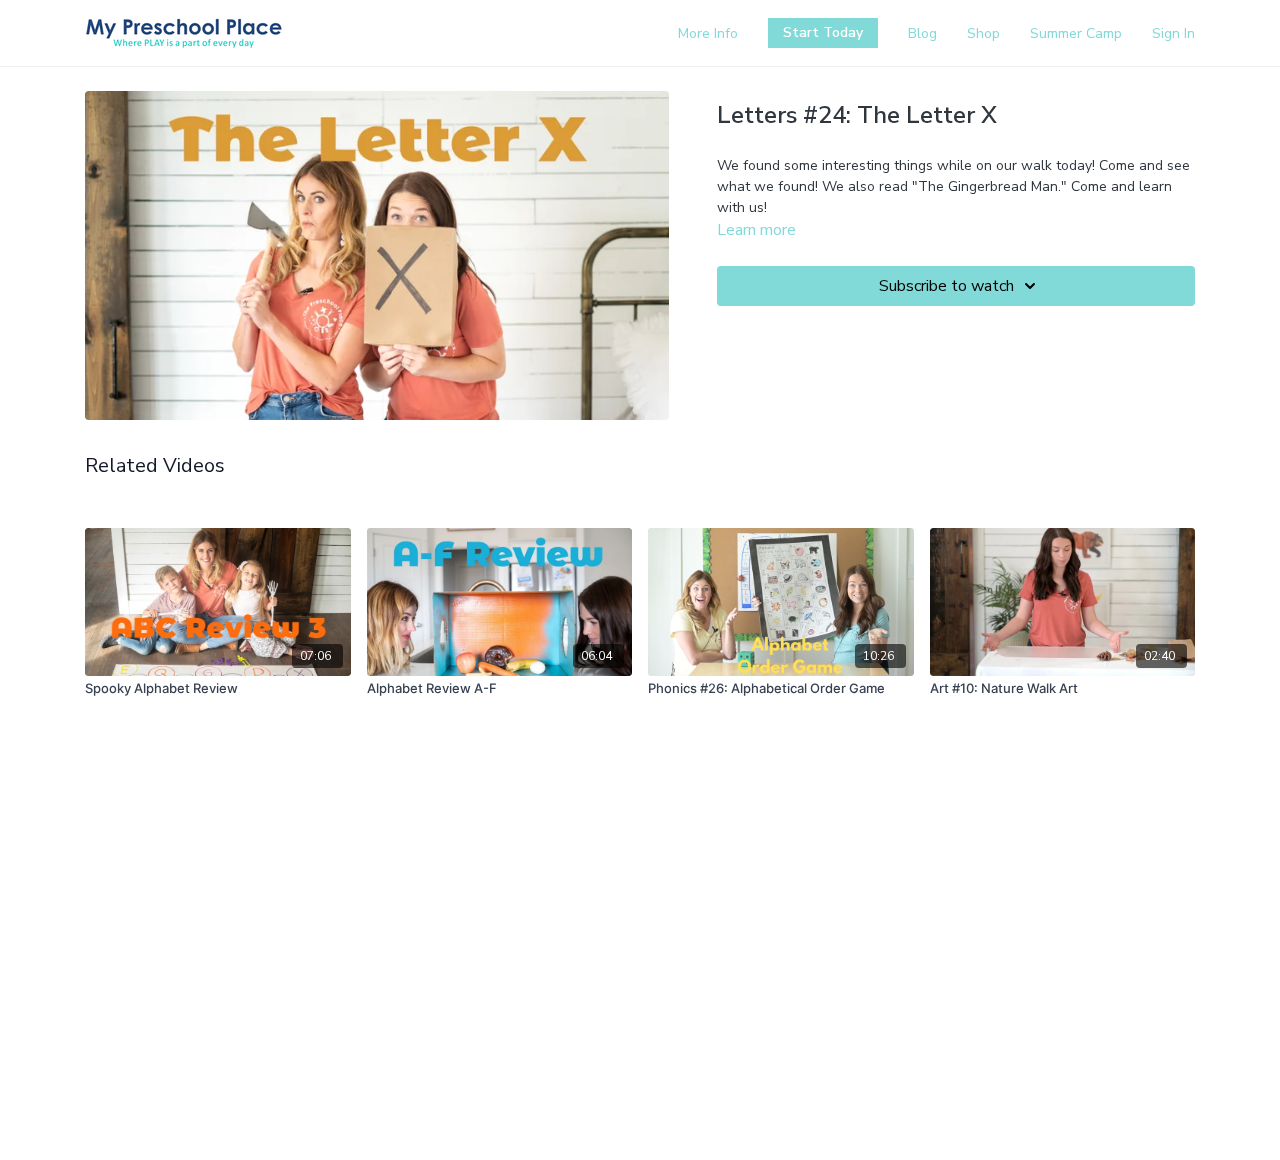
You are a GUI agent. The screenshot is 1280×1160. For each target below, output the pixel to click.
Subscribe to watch (946, 286)
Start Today (823, 32)
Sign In (1173, 33)
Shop (983, 33)
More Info (708, 33)
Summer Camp (1076, 33)
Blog (922, 33)
